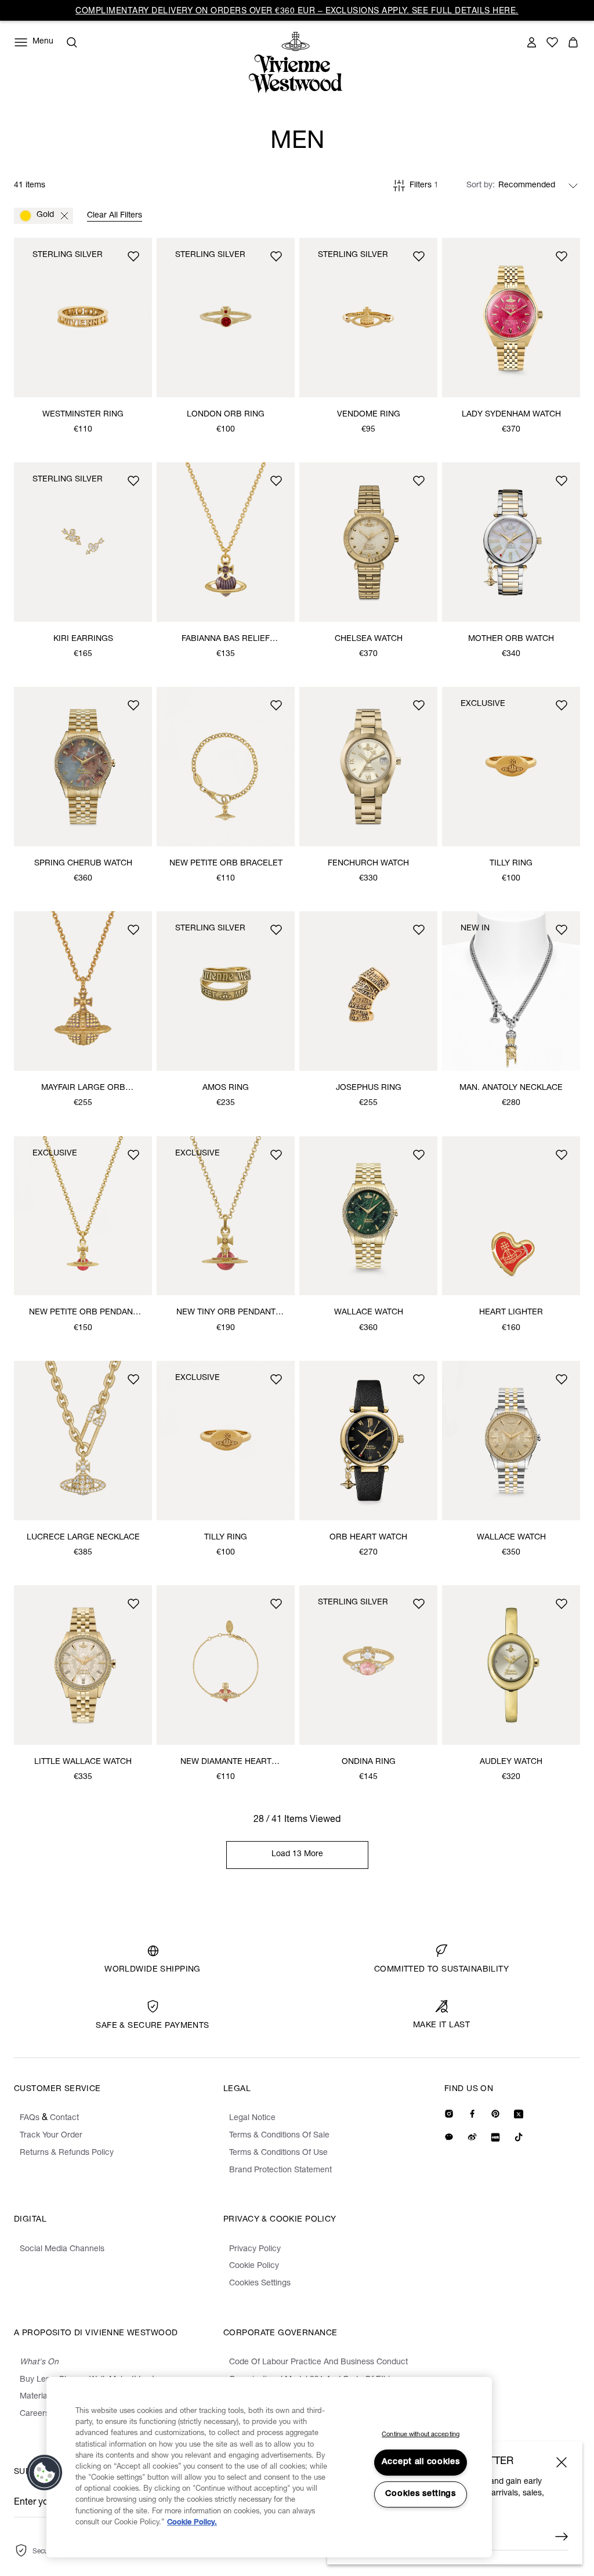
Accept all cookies (421, 2462)
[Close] (562, 2462)
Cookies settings (421, 2494)
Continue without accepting (421, 2435)
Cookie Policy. (192, 2523)
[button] (45, 2473)
